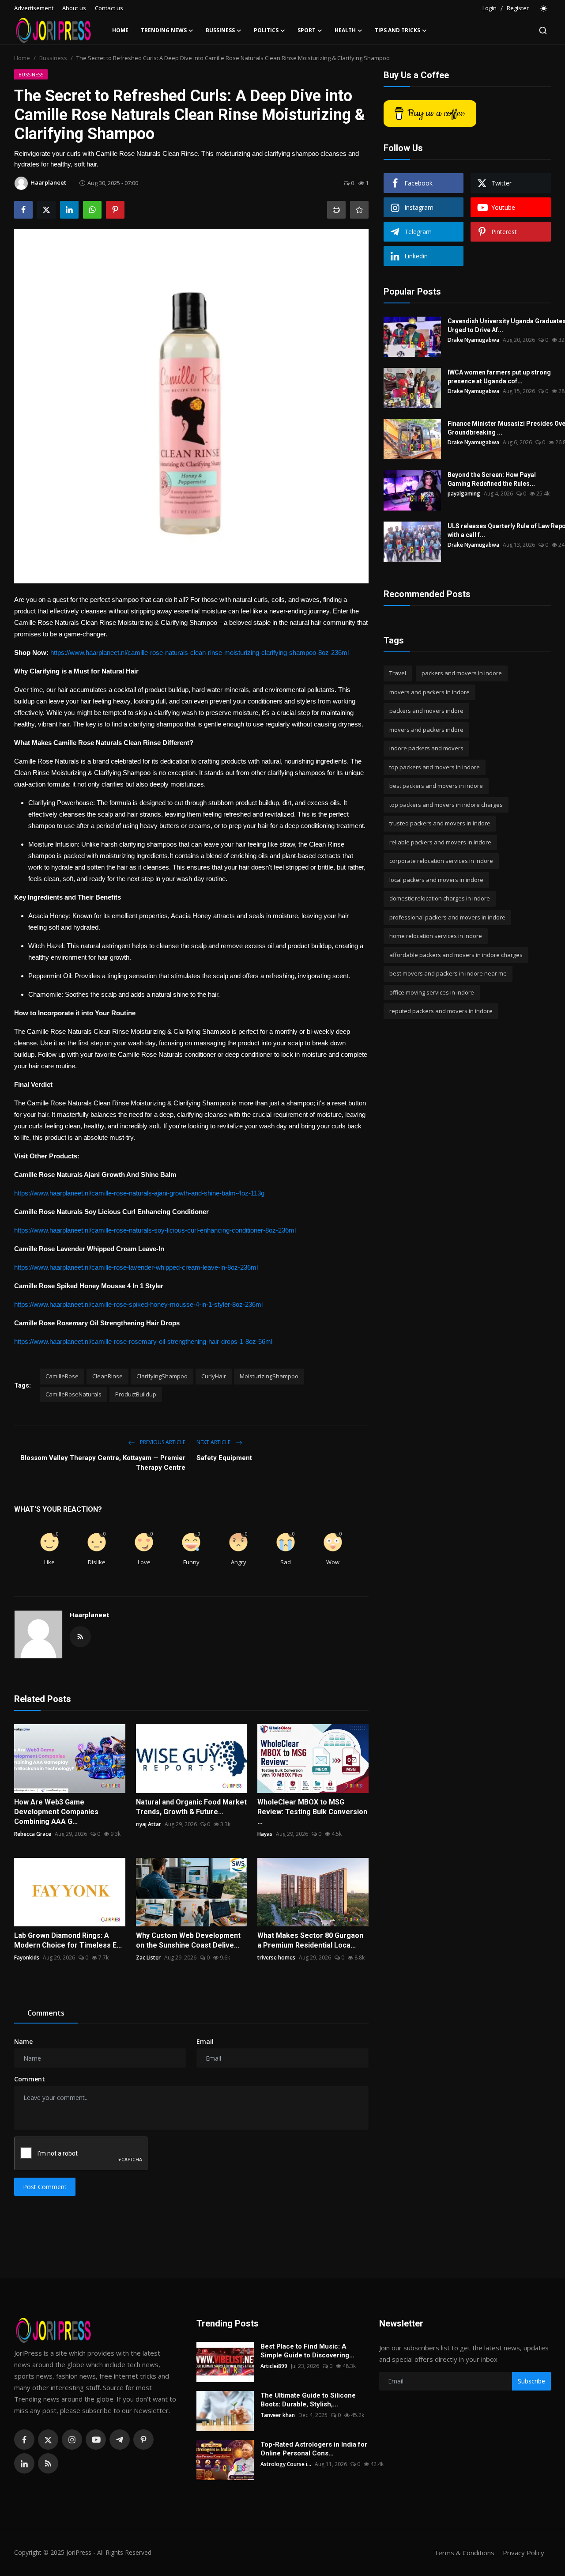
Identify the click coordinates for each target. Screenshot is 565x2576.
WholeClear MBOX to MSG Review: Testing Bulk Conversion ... (312, 1812)
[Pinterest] (143, 2440)
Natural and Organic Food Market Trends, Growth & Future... (191, 1807)
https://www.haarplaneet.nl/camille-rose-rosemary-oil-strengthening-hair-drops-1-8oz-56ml (143, 1341)
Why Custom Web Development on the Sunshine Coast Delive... (188, 1940)
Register (518, 8)
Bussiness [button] (220, 30)
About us (74, 8)
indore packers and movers (426, 748)
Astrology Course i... (286, 2464)
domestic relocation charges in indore (440, 898)
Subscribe (531, 2381)
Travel (398, 673)
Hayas (265, 1834)
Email (205, 2041)
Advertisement (34, 8)
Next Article (214, 1442)
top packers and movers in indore (435, 767)
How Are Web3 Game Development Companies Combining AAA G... (56, 1812)
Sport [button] (307, 30)
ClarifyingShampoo (162, 1376)
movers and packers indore (426, 730)
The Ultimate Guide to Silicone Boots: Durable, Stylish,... (308, 2400)
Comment (30, 2079)
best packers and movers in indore (436, 786)
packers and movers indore (426, 711)
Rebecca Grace (33, 1834)
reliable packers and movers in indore (440, 842)
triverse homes (276, 1958)
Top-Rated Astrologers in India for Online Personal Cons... (314, 2449)
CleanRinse (107, 1376)
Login (490, 8)
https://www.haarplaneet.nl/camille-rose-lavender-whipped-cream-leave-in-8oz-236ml (136, 1267)
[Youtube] (96, 2440)
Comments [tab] (46, 2013)
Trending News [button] (164, 30)
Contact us (109, 8)
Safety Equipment (224, 1458)
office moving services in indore (432, 992)
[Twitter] (48, 2440)
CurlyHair (214, 1376)
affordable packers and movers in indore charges (456, 955)
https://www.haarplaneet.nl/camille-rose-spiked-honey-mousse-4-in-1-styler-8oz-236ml (138, 1304)
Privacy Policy (524, 2553)
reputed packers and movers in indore (441, 1011)
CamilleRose (62, 1376)
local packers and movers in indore (436, 880)
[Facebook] (24, 2440)
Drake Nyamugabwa (473, 340)
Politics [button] (266, 30)
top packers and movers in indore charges (446, 805)
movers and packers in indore (429, 692)
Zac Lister (148, 1958)
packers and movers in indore (462, 673)
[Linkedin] (24, 2463)
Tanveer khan (278, 2415)
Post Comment (45, 2187)
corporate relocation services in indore (441, 861)
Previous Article (162, 1442)
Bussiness (53, 58)
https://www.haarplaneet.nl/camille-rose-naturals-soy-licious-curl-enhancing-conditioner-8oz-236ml (155, 1230)
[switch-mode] (544, 8)
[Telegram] (120, 2440)
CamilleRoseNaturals (73, 1394)
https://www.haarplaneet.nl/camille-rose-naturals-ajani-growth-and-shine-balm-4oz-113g (139, 1193)
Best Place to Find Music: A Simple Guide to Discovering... (307, 2351)
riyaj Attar (149, 1824)
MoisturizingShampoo (269, 1376)
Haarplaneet (90, 1615)
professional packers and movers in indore (447, 917)
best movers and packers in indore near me (448, 973)
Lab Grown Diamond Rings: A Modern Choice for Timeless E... (68, 1940)
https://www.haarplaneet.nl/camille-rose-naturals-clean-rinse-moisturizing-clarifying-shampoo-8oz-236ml (200, 653)
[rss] (48, 2463)
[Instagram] (72, 2440)
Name (23, 2041)
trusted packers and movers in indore (440, 823)
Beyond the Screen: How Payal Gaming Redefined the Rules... (492, 479)
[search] (543, 30)
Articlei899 (274, 2366)
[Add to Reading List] (359, 210)
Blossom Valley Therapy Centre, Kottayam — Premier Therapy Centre (103, 1463)
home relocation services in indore (436, 936)
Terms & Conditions (464, 2553)
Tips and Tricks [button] (397, 30)
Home (120, 30)
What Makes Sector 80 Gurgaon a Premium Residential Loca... (310, 1940)
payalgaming (464, 494)
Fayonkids (27, 1958)
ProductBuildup (136, 1394)
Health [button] (345, 30)
